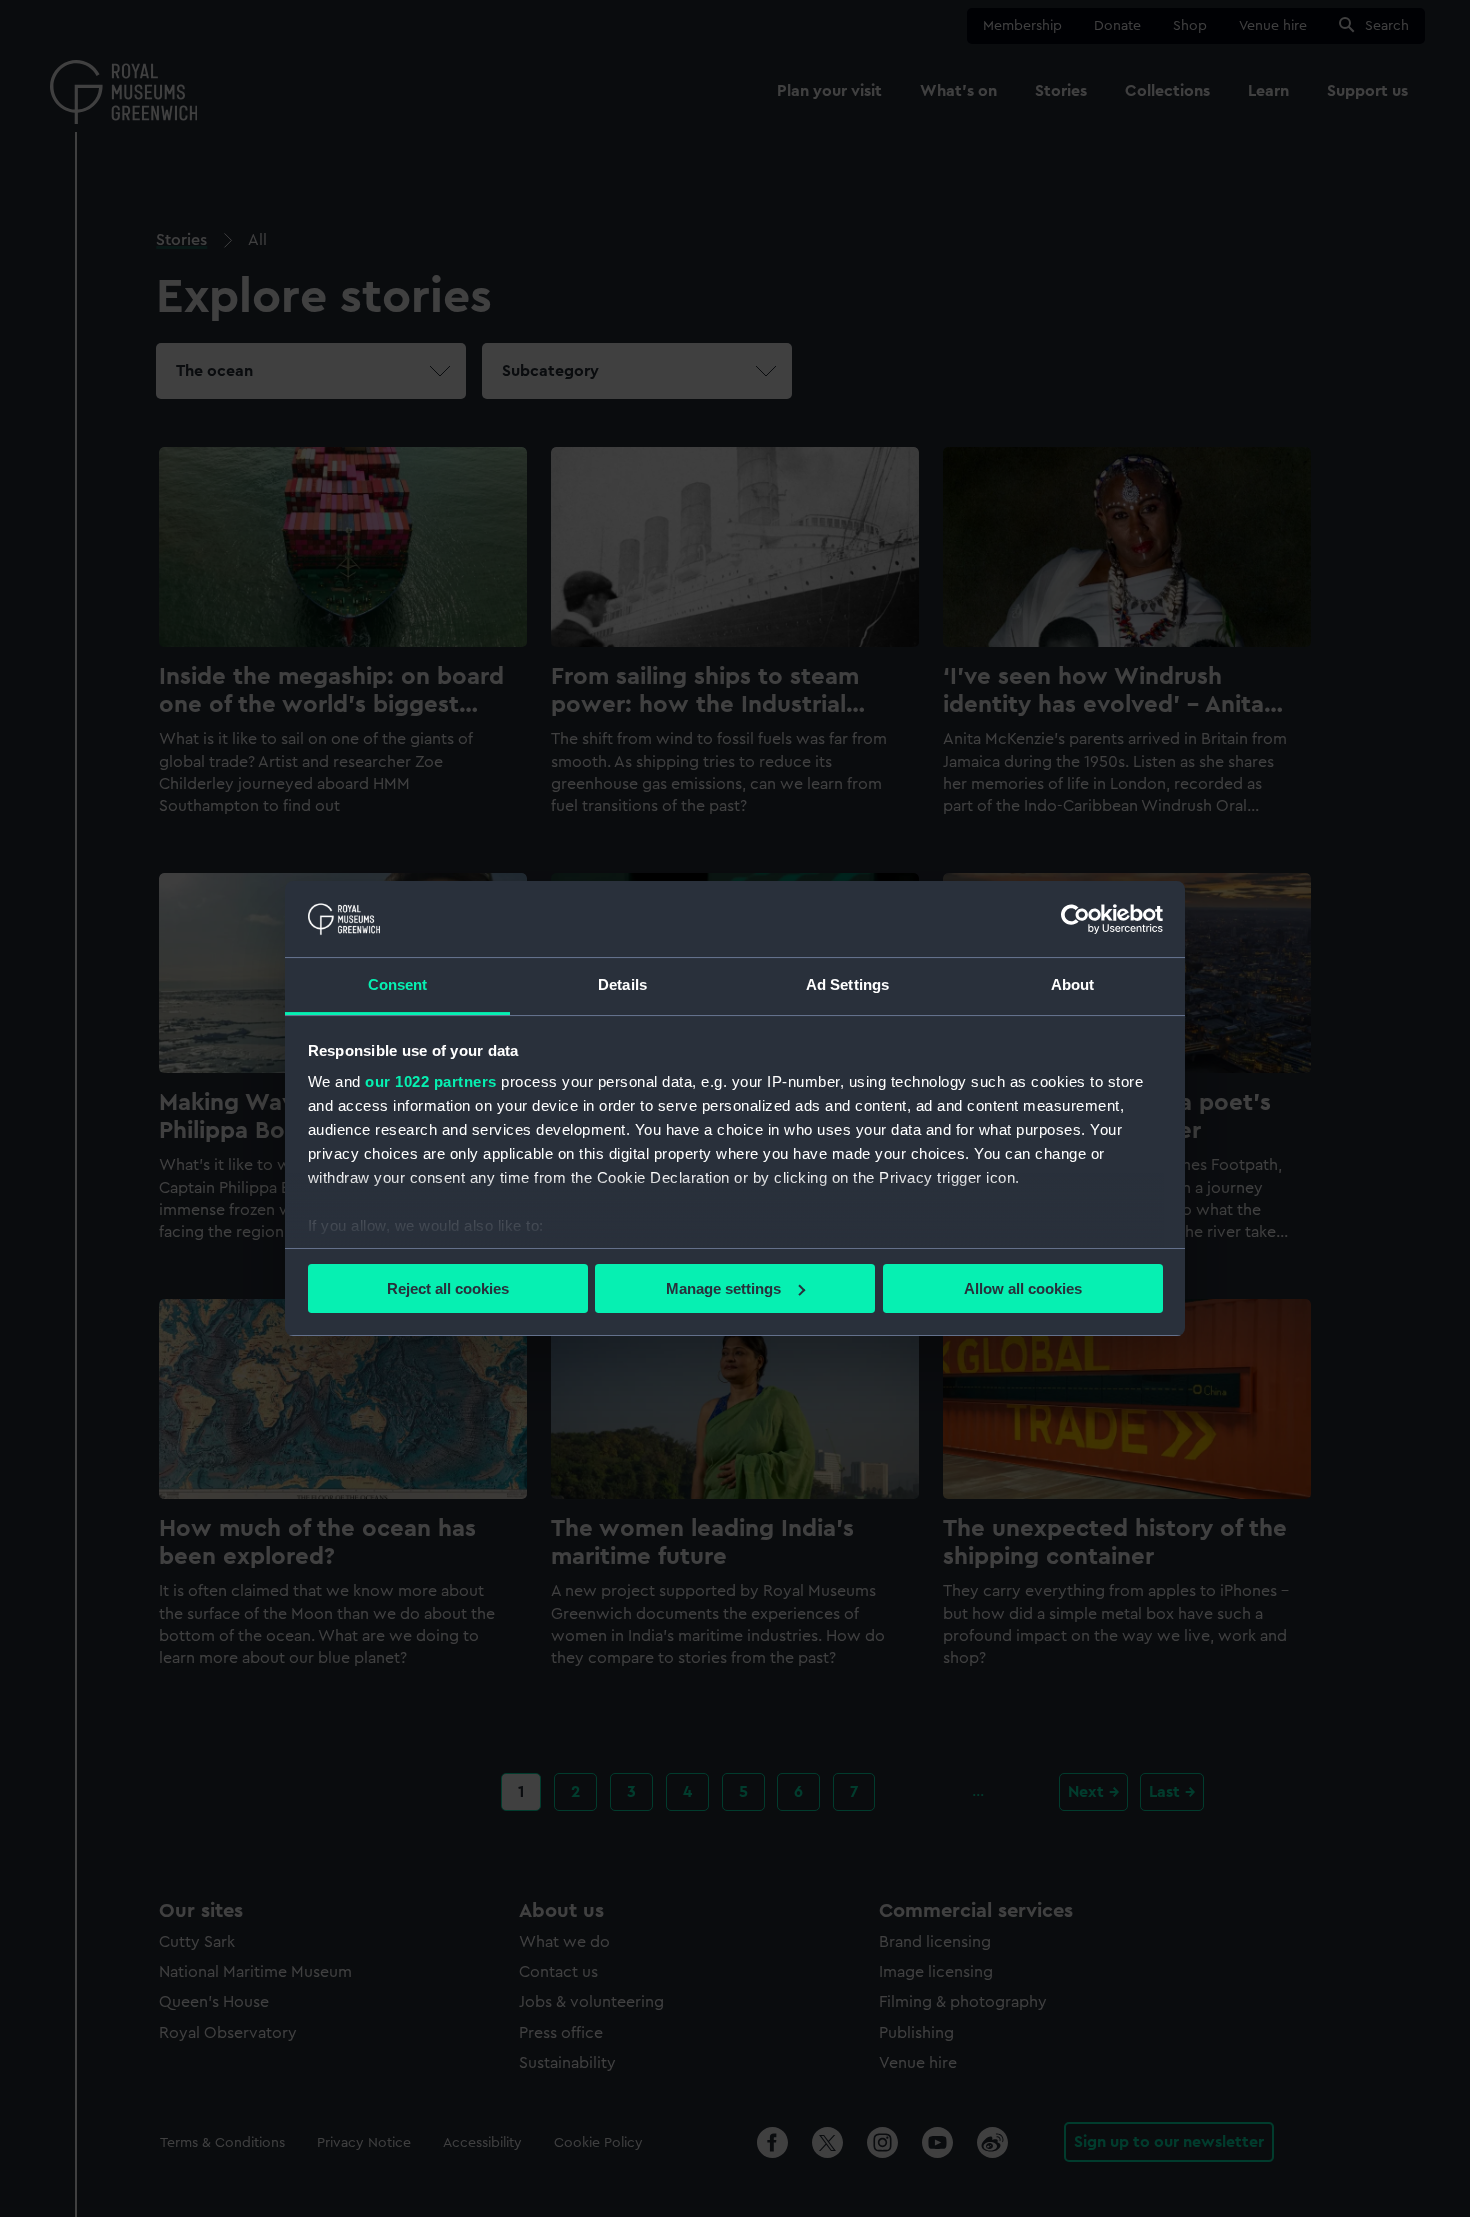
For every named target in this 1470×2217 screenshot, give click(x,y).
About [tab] (1073, 984)
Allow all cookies (1023, 1288)
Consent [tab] (398, 984)
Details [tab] (622, 984)
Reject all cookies (448, 1288)
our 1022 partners (431, 1081)
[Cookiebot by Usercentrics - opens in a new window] (1075, 919)
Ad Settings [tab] (847, 984)
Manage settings (723, 1288)
